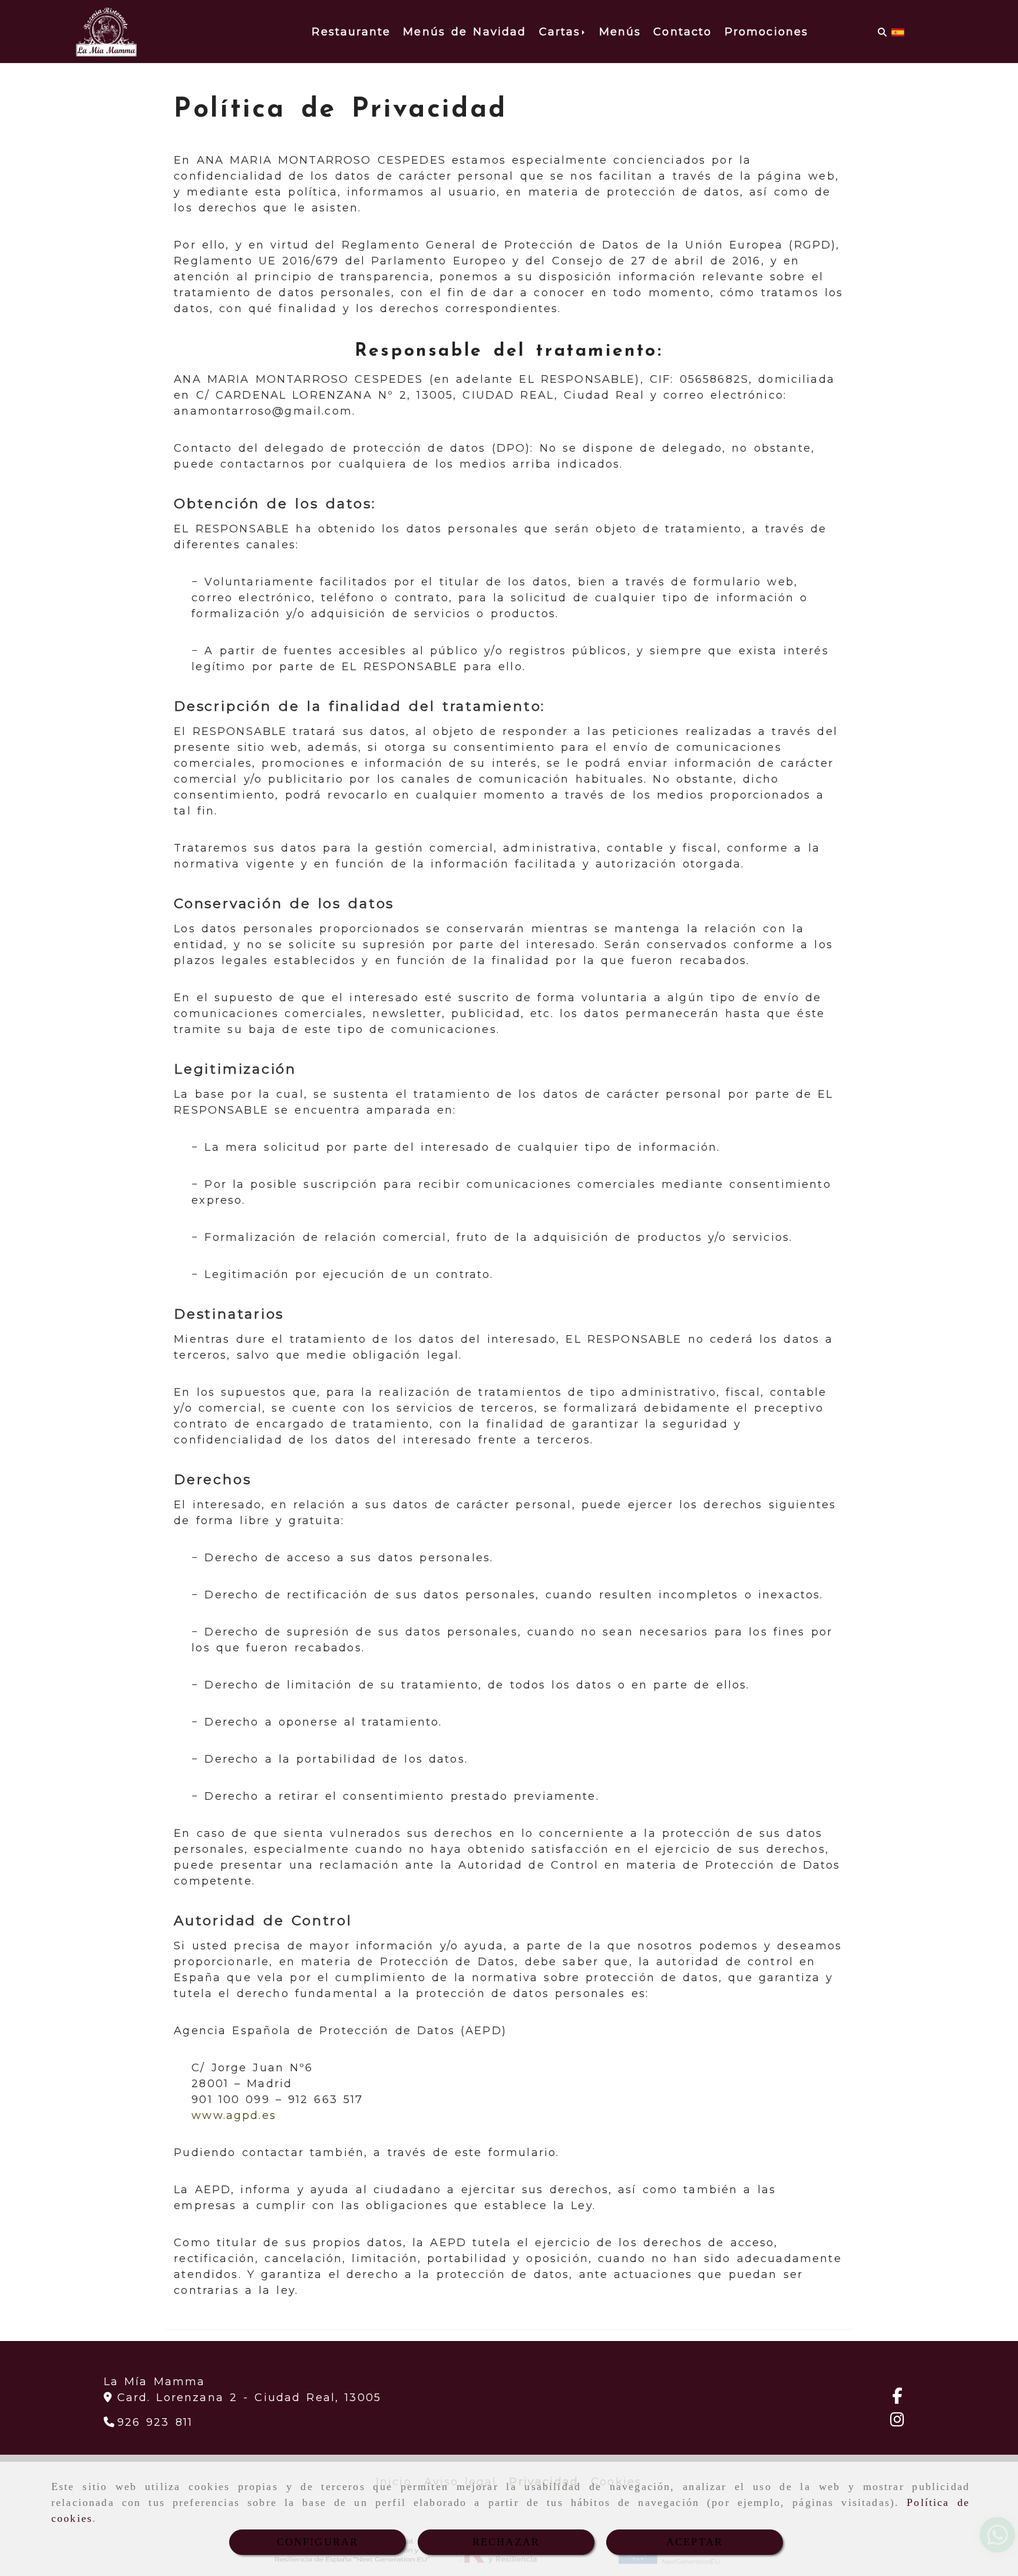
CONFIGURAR (318, 2542)
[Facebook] (898, 2398)
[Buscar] (882, 32)
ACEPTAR (695, 2542)
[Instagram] (897, 2422)
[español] (898, 32)
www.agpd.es (234, 2115)
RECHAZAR (506, 2542)
